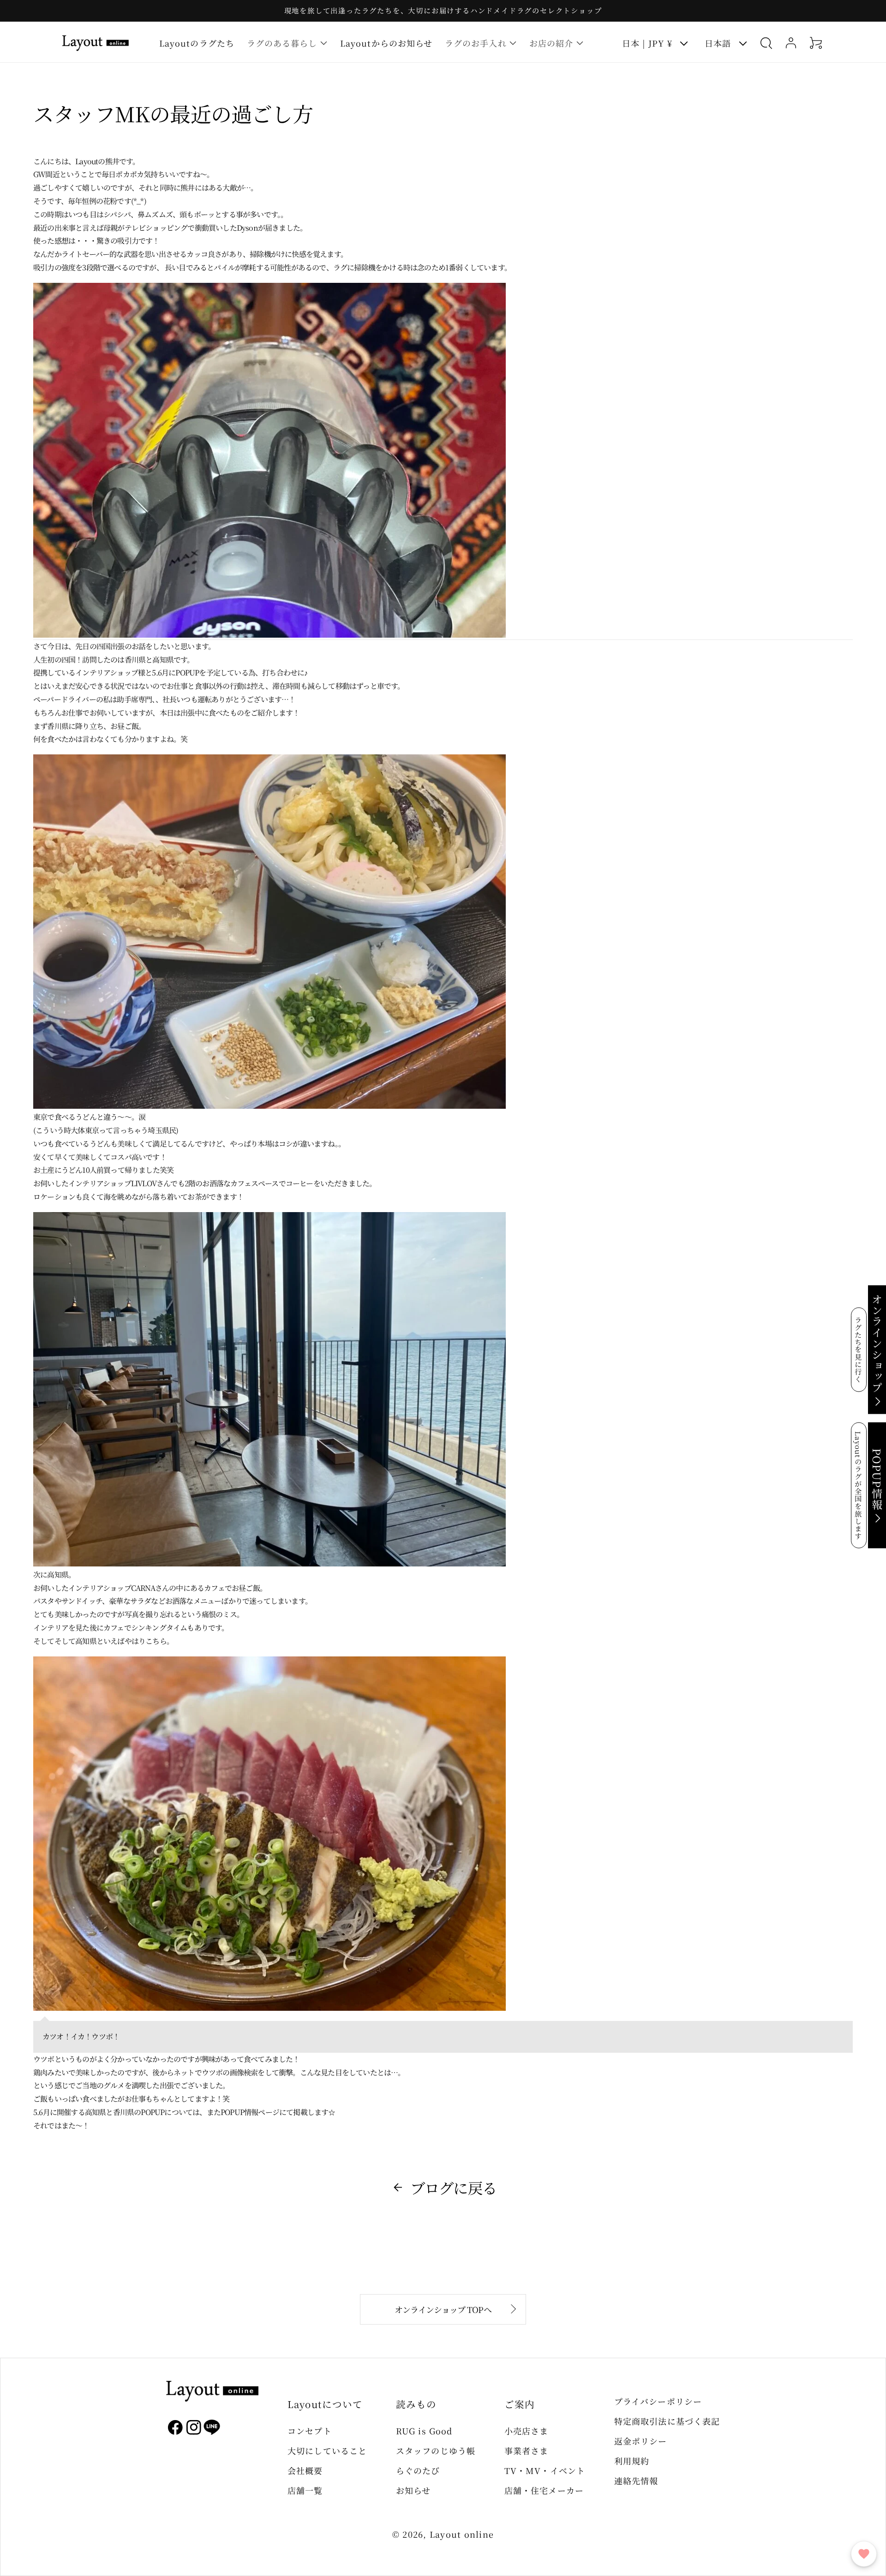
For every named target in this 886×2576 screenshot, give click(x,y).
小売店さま (526, 2431)
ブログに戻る (453, 2188)
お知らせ (413, 2490)
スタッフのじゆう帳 (436, 2450)
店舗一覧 (305, 2490)
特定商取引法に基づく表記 (667, 2421)
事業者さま (526, 2450)
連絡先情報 (636, 2480)
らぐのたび (418, 2470)
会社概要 (305, 2470)
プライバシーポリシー (658, 2401)
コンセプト (309, 2431)
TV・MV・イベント (545, 2470)
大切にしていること (327, 2450)
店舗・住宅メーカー (544, 2490)
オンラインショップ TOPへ (443, 2309)
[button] (287, 43)
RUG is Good (424, 2431)
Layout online (462, 2534)
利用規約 (632, 2461)
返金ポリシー (641, 2441)
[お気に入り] (864, 2554)
